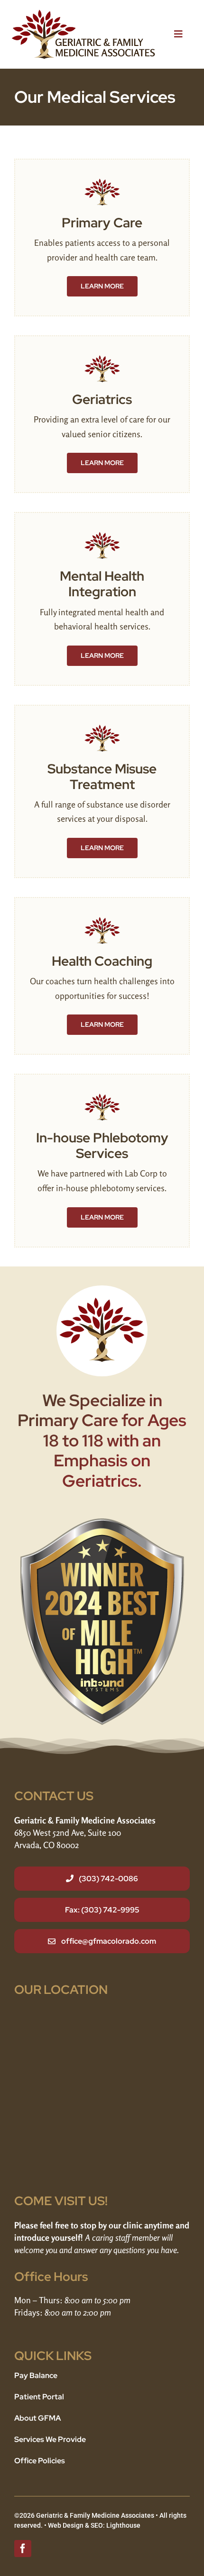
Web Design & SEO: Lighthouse (94, 2525)
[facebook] (23, 2549)
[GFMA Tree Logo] (102, 183)
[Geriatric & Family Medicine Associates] (83, 14)
